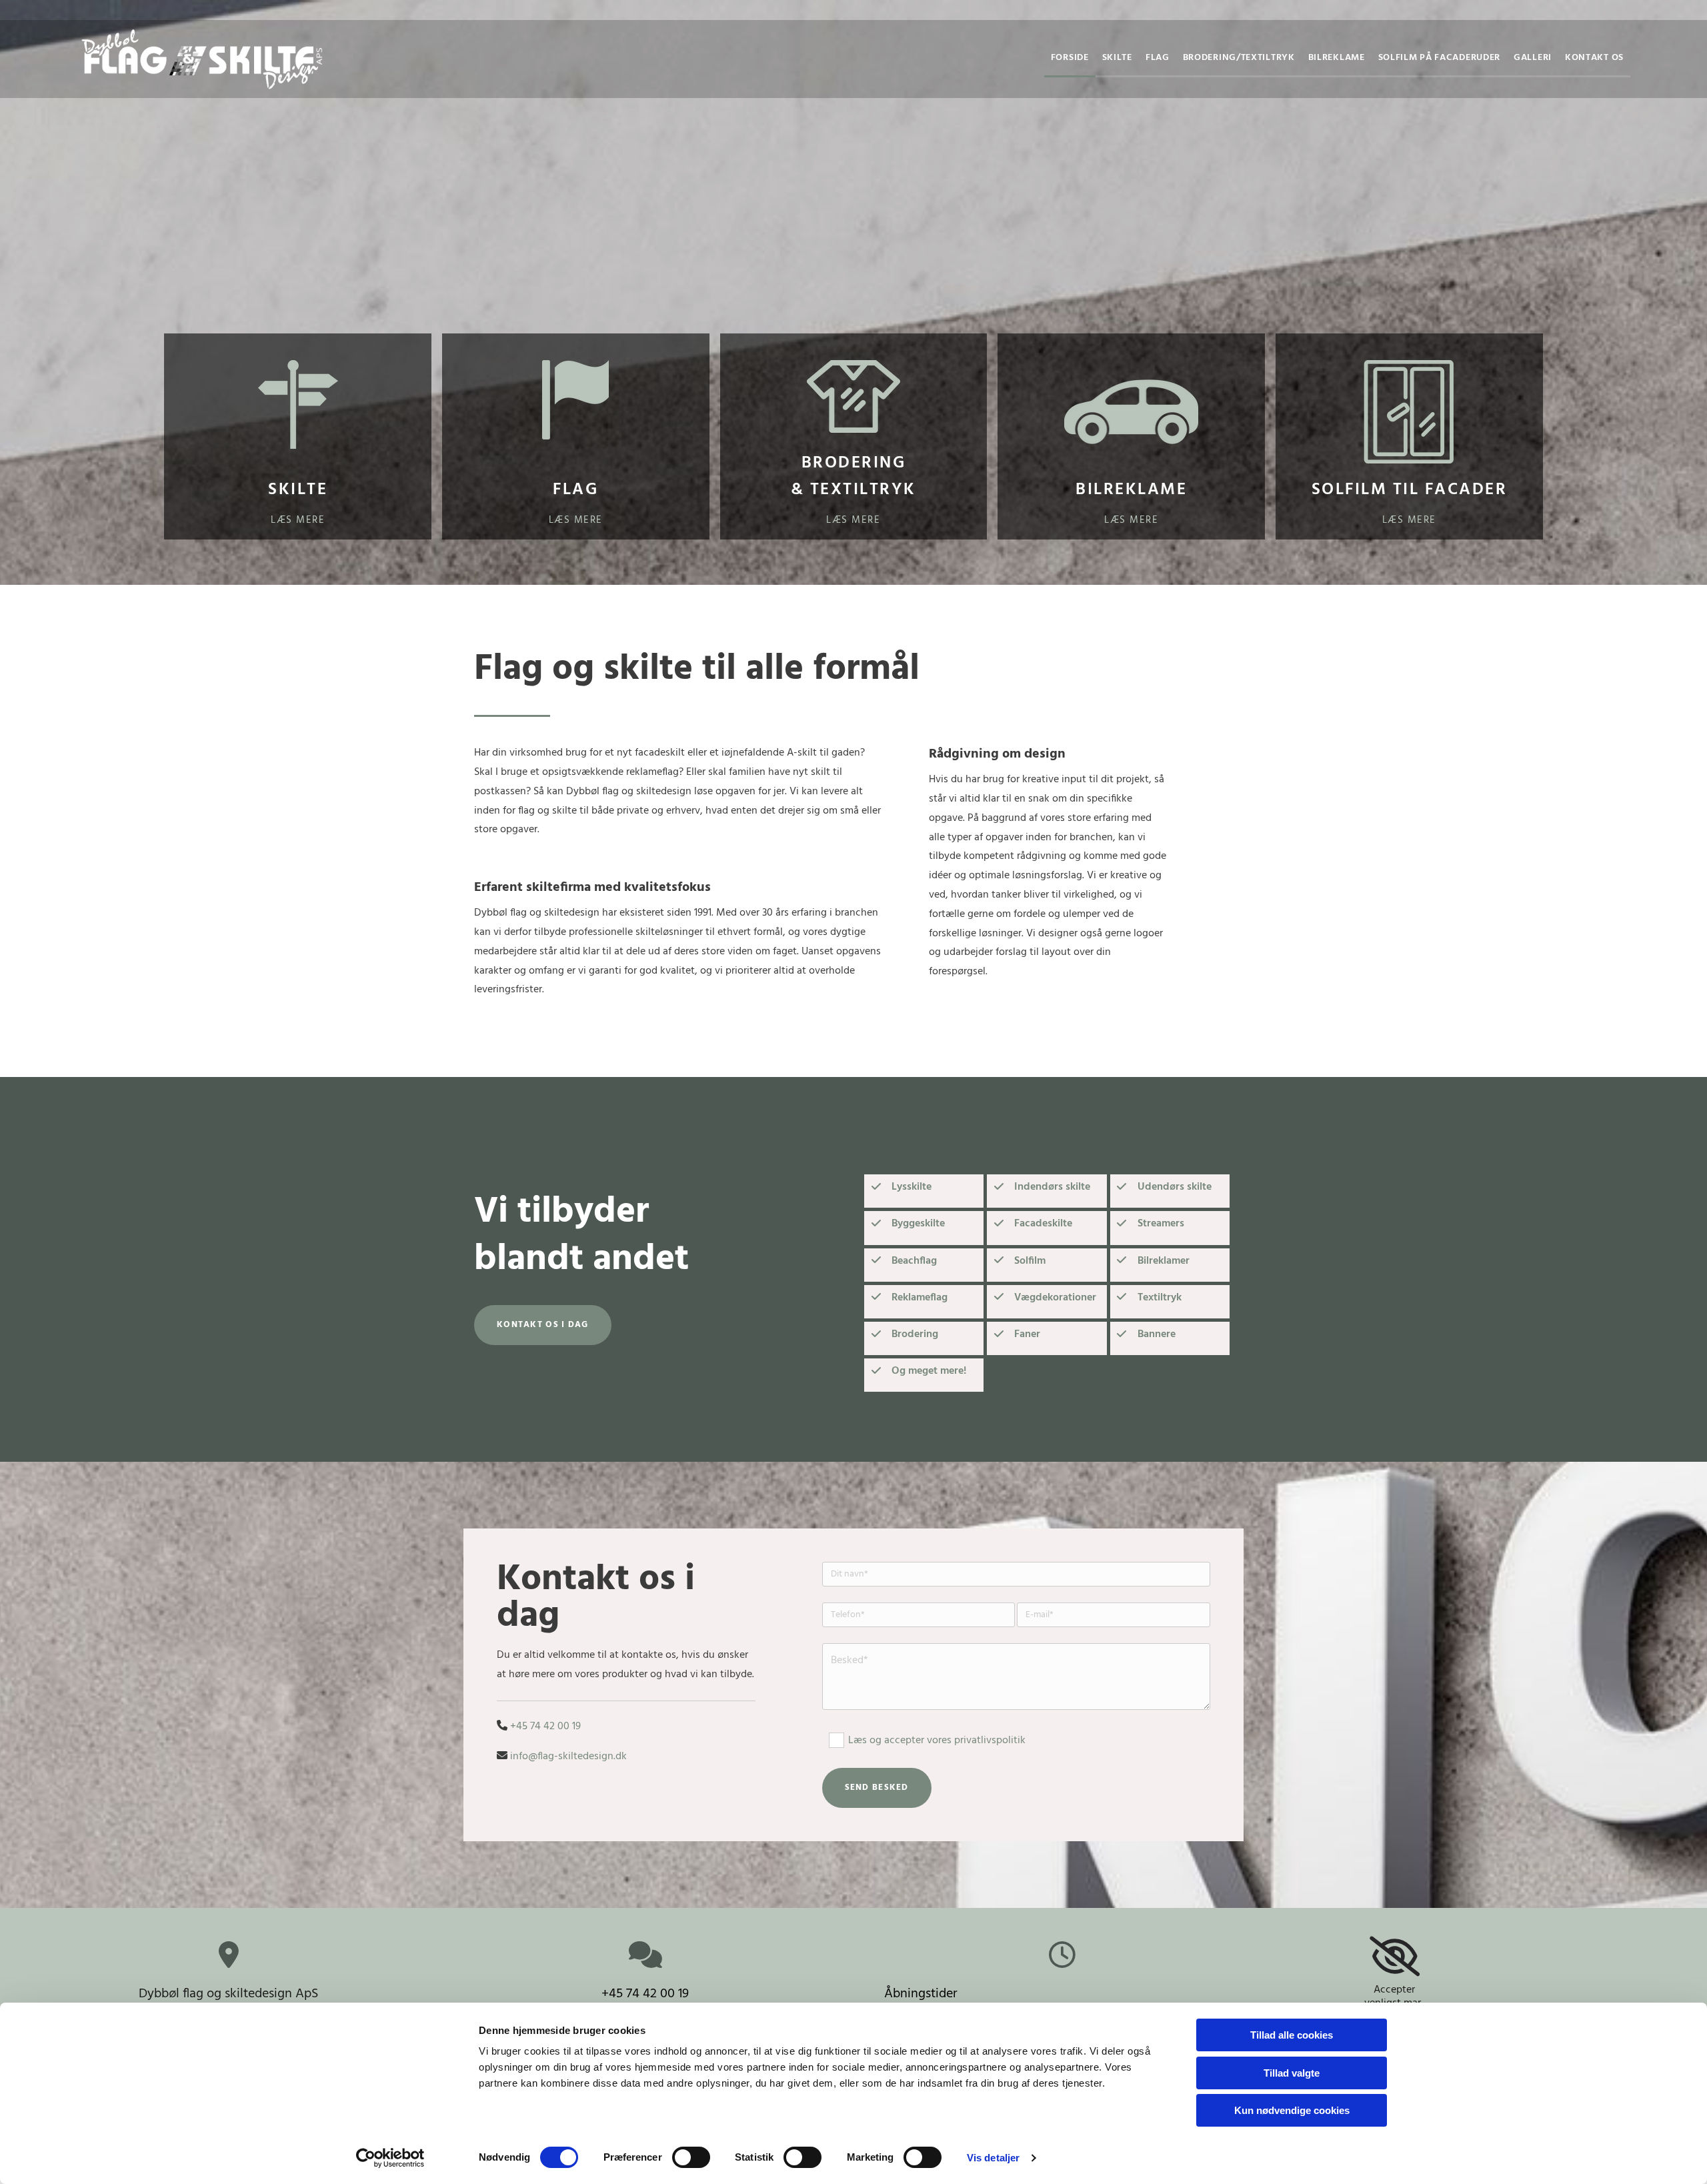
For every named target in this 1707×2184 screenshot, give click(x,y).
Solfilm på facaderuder (1439, 58)
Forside (1070, 58)
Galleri (1533, 58)
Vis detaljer (993, 2158)
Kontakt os (1594, 58)
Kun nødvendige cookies (1292, 2110)
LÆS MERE (576, 520)
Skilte (1117, 58)
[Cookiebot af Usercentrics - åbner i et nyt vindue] (390, 2158)
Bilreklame (1337, 58)
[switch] (691, 2157)
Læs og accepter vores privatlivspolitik (937, 1741)
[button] (543, 1325)
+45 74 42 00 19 (645, 1994)
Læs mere (298, 520)
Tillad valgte (1292, 2073)
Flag (1158, 58)
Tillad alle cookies (1292, 2035)
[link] (1395, 1957)
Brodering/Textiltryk (1239, 58)
